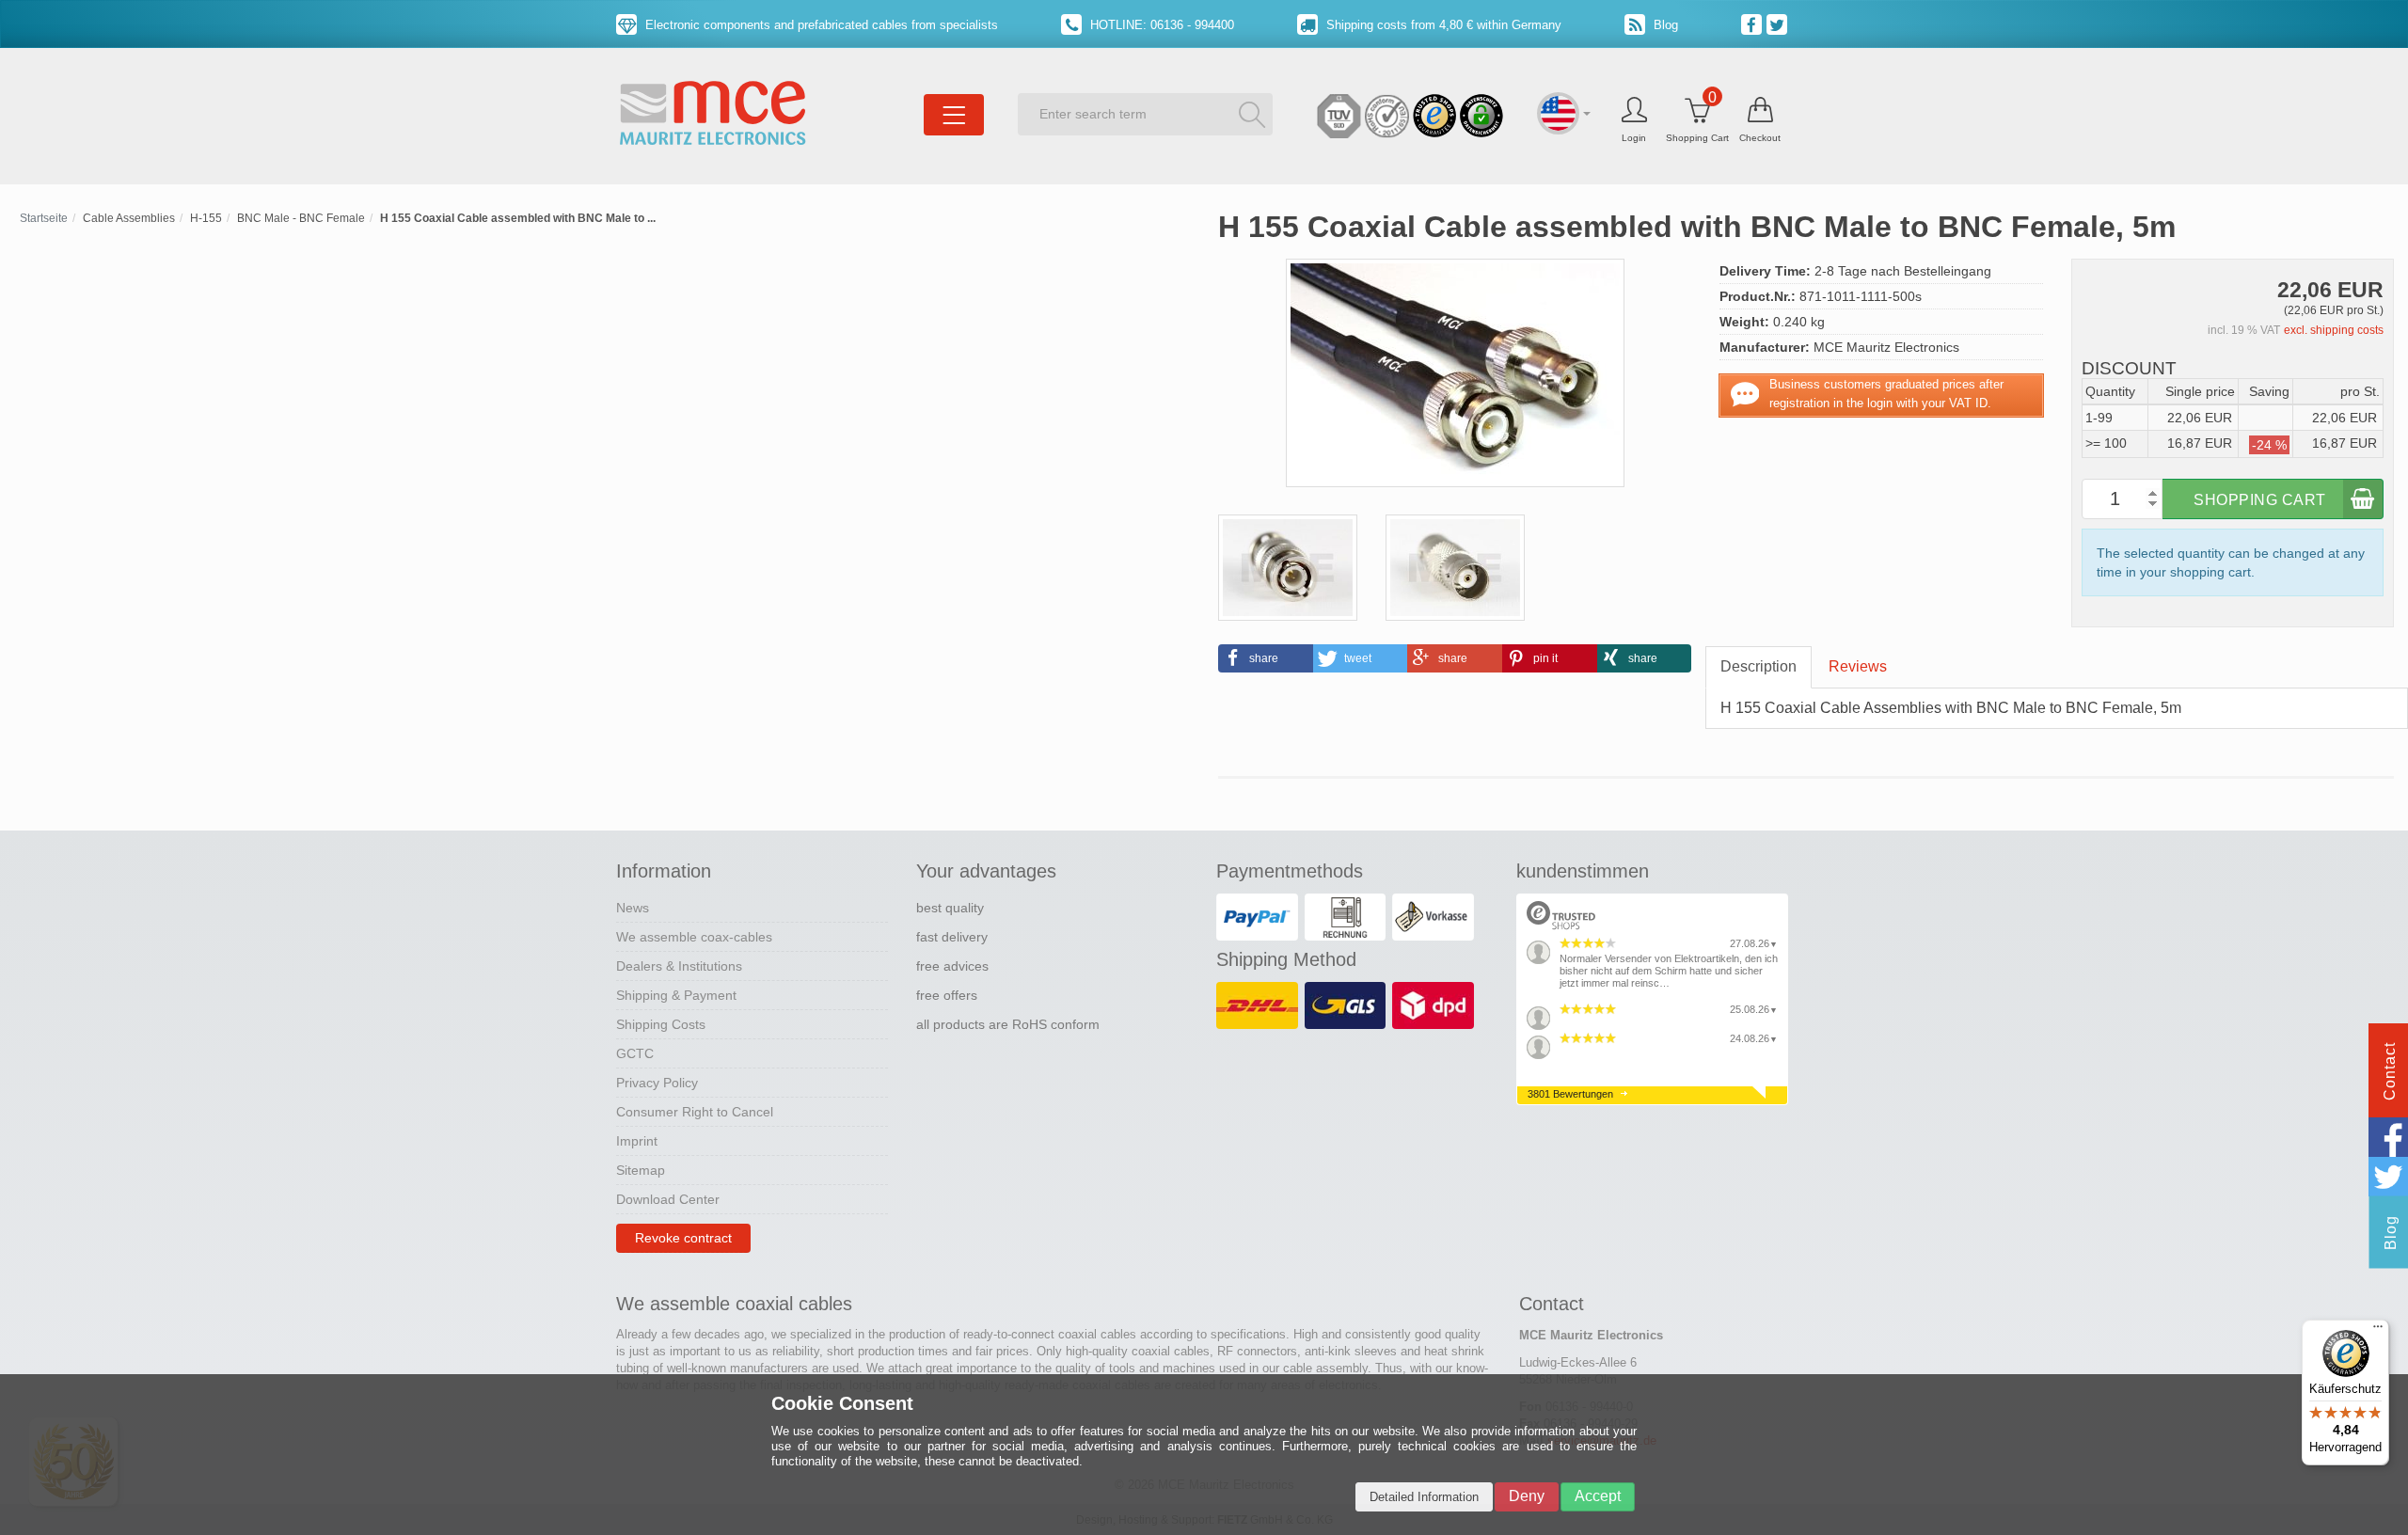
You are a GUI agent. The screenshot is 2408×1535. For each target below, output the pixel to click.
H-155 (206, 218)
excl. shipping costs (2334, 330)
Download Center (668, 1199)
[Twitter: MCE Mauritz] (1779, 24)
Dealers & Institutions (679, 966)
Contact (2390, 1071)
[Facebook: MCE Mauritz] (1754, 24)
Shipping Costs (661, 1024)
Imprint (637, 1141)
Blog (1664, 25)
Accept (1598, 1496)
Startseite (44, 218)
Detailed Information (1424, 1497)
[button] (1266, 658)
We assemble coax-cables (694, 937)
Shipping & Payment (676, 995)
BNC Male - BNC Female (301, 218)
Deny (1527, 1496)
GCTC (635, 1053)
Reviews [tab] (1858, 666)
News (633, 908)
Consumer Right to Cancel (695, 1112)
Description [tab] (1758, 666)
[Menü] (2378, 1331)
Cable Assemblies (129, 218)
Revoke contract (683, 1238)
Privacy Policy (657, 1083)
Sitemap (641, 1170)
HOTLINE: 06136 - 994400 (1160, 25)
